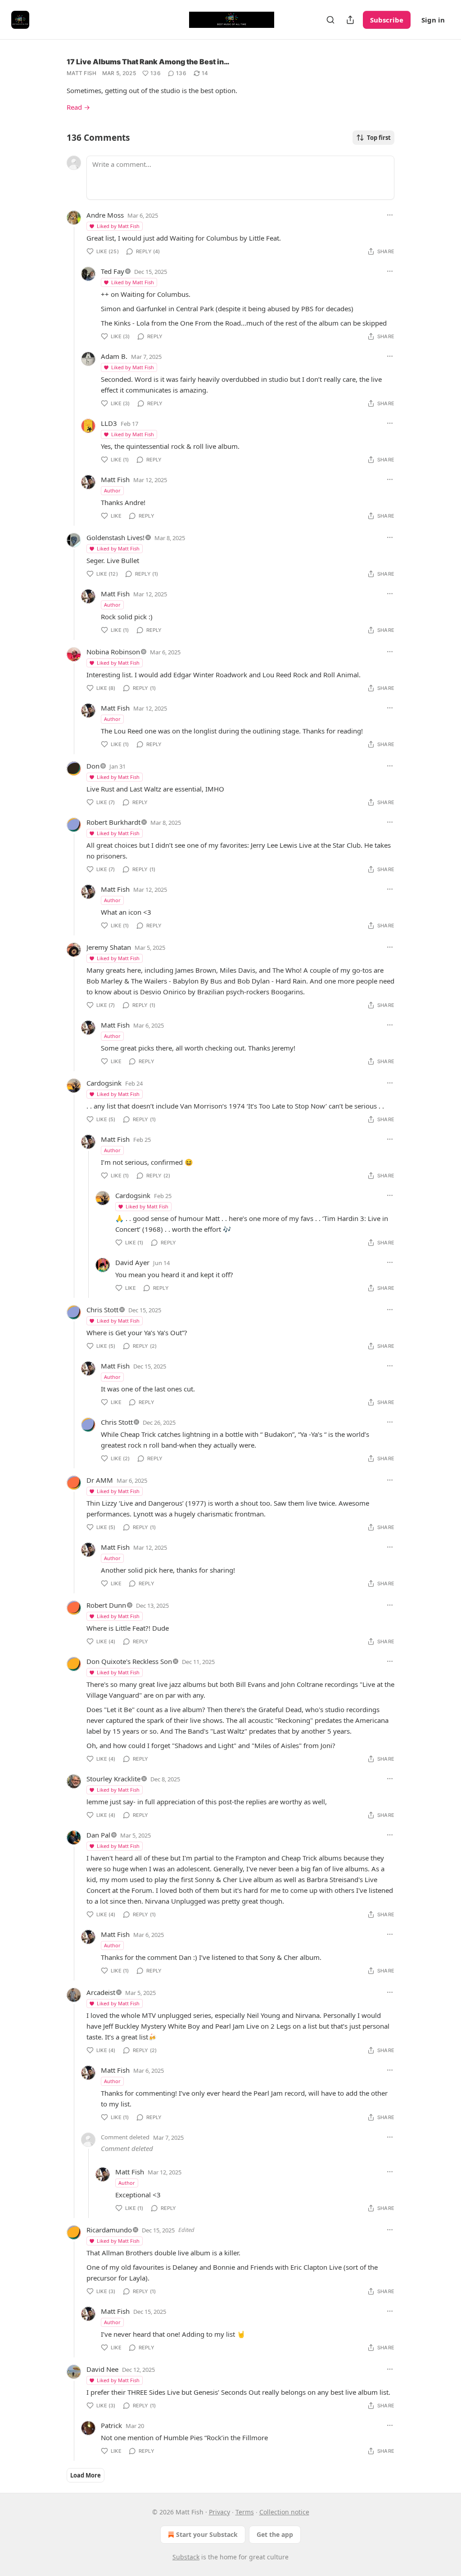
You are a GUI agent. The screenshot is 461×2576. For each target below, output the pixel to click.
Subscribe (387, 20)
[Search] (330, 20)
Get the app (275, 2534)
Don (93, 766)
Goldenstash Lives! (115, 537)
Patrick (111, 2425)
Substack (186, 2557)
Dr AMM (100, 1480)
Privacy (219, 2512)
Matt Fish (82, 73)
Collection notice (284, 2512)
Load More (86, 2475)
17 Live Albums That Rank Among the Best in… (148, 62)
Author (112, 490)
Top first (379, 138)
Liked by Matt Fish (118, 226)
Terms (245, 2512)
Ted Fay (113, 271)
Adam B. (114, 356)
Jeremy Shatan (109, 947)
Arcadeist (101, 1992)
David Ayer (132, 1262)
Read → (78, 107)
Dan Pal (98, 1835)
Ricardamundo (109, 2230)
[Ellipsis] (390, 215)
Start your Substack (207, 2534)
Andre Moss (105, 215)
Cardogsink (104, 1083)
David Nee (102, 2369)
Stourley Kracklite (113, 1779)
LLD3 (109, 423)
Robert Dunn (106, 1605)
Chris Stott (102, 1310)
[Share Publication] (350, 20)
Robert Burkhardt (113, 822)
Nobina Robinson (113, 652)
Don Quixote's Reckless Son (129, 1661)
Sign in (433, 20)
